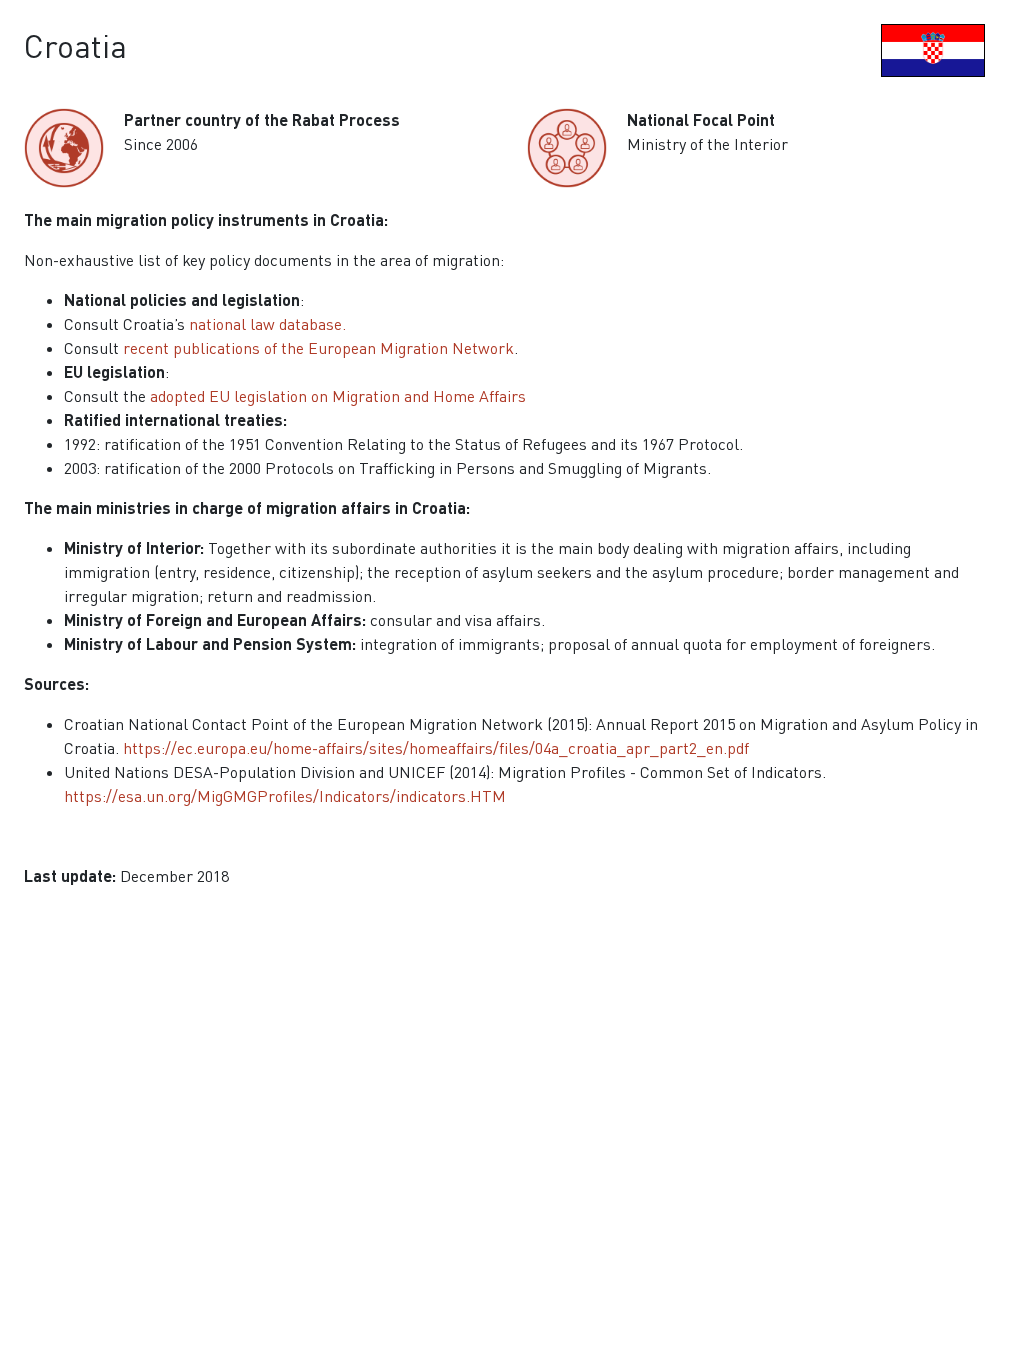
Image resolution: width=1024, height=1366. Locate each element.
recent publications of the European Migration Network (318, 348)
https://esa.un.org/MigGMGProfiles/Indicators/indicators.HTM (285, 796)
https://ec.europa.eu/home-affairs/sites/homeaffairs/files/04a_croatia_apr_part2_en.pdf (436, 748)
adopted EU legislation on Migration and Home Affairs (338, 396)
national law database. (267, 324)
